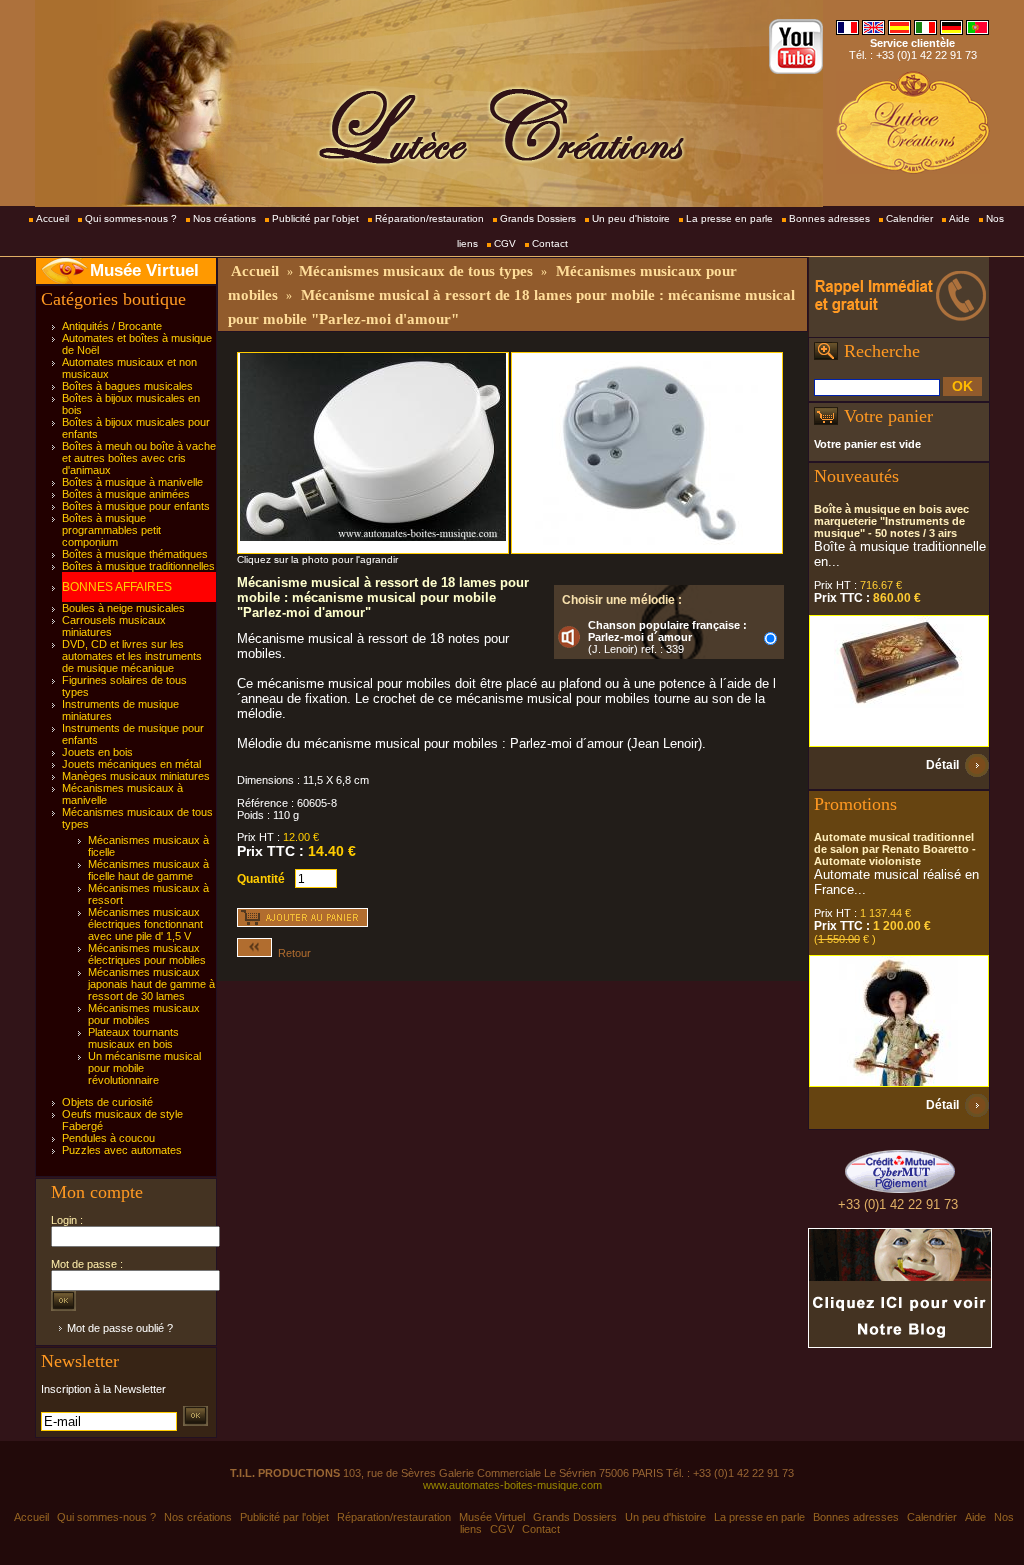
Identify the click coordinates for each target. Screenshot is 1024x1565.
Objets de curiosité (107, 1102)
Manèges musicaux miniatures (136, 776)
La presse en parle (729, 218)
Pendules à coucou (108, 1138)
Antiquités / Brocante (112, 326)
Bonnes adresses (829, 218)
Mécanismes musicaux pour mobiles (144, 1014)
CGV (505, 243)
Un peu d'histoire (631, 218)
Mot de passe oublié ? (120, 1328)
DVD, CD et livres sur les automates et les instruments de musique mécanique (132, 656)
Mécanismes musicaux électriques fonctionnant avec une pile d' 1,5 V (145, 924)
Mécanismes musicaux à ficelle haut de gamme (148, 870)
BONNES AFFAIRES (117, 587)
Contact (550, 243)
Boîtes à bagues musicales (127, 386)
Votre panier (888, 416)
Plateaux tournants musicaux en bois (133, 1038)
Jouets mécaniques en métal (131, 764)
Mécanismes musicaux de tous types (416, 271)
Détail (942, 765)
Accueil (52, 218)
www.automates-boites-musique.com (512, 1485)
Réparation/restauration (429, 218)
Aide (959, 218)
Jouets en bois (97, 752)
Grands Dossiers (538, 218)
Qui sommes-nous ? (131, 218)
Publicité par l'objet (315, 218)
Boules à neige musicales (123, 608)
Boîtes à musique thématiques (135, 554)
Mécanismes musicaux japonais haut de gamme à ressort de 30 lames (151, 984)
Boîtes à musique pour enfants (136, 506)
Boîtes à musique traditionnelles (138, 566)
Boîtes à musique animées (126, 494)
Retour (291, 953)
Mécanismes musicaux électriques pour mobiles (147, 954)
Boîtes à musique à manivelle (132, 482)
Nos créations (224, 218)
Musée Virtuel (144, 270)
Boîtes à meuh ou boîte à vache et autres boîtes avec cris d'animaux (139, 458)
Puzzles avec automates (122, 1150)
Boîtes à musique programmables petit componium (111, 530)
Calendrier (909, 218)
